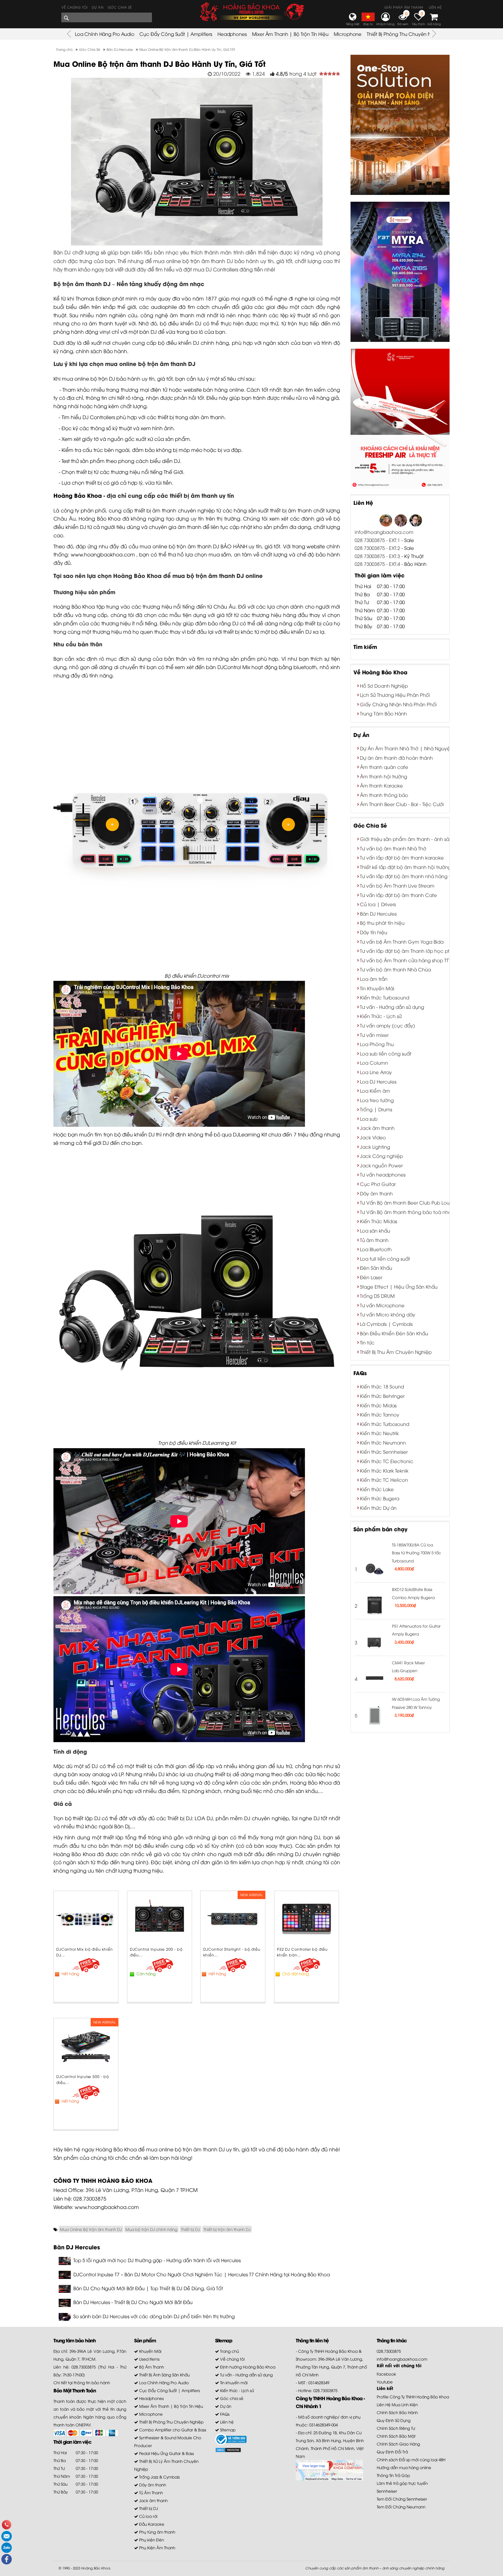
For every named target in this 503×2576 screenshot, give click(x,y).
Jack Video (373, 1137)
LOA (200, 1818)
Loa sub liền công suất (386, 1053)
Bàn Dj (122, 1826)
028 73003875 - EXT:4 (377, 564)
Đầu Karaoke (151, 2524)
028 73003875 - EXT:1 (377, 540)
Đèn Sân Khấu (376, 1268)
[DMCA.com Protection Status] (228, 2449)
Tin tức (367, 1342)
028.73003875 (90, 2198)
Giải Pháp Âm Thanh (404, 7)
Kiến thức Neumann (383, 1442)
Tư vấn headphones (383, 1174)
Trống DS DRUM (377, 1296)
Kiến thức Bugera (380, 1498)
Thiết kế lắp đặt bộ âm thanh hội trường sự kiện (414, 867)
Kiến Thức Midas (379, 1221)
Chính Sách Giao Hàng (398, 2444)
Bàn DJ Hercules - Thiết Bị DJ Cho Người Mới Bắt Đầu (133, 2302)
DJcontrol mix (213, 975)
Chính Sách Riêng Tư (396, 2428)
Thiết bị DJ (180, 1818)
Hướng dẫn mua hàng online (404, 2467)
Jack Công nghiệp (381, 1156)
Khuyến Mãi (150, 2351)
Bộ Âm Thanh (151, 2367)
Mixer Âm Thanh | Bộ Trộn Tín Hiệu (290, 34)
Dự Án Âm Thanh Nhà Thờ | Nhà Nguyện (406, 748)
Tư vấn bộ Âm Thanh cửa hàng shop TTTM (408, 960)
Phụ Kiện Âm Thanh (157, 2547)
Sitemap (227, 2430)
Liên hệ (435, 7)
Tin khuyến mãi (233, 2382)
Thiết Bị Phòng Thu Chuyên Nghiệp (406, 34)
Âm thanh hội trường (384, 776)
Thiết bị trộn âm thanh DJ (227, 2229)
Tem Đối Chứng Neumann (401, 2507)
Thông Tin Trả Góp (393, 2475)
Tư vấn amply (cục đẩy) (387, 1025)
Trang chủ (229, 2351)
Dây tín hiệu (374, 932)
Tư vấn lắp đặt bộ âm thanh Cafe (398, 895)
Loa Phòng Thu (377, 1044)
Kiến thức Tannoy (380, 1414)
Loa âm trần (374, 979)
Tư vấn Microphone (382, 1305)
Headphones (232, 34)
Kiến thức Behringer (382, 1396)
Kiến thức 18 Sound (382, 1386)
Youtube (385, 2382)
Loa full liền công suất (385, 1258)
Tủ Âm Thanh (151, 2492)
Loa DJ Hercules (378, 1081)
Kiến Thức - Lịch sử (381, 1016)
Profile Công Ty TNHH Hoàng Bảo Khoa (413, 2397)
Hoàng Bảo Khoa (78, 495)
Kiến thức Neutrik (379, 1433)
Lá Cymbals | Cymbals (386, 1324)
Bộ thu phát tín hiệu (382, 923)
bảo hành (128, 378)
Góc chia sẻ (120, 7)
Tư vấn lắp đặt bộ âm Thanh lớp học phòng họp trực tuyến (428, 951)
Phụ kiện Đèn (151, 2540)
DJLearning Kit (250, 1134)
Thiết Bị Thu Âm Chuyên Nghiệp (396, 1352)
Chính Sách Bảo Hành (397, 2412)
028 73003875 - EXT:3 (378, 556)
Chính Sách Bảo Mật (396, 2436)
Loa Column (374, 1062)
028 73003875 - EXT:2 (377, 548)
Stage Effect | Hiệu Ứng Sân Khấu (399, 1286)
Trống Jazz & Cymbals (159, 2477)
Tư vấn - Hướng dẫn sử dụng (392, 1007)
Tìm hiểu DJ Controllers (88, 417)
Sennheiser (387, 2491)
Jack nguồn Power (381, 1165)
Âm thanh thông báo (384, 795)
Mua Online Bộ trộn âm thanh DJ (91, 2229)
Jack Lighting (375, 1147)
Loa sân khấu (375, 1230)
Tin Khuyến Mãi (377, 988)
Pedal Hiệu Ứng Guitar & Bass (166, 2453)
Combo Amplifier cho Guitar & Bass (172, 2430)
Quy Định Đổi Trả (392, 2452)
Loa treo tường (377, 1100)
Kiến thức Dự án (378, 1508)
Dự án (98, 7)
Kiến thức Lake (377, 1489)
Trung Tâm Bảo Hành (383, 713)
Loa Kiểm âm (375, 1090)
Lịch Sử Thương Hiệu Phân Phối (395, 695)
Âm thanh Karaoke (381, 785)
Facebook (386, 2374)
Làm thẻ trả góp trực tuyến (402, 2483)
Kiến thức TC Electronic (387, 1461)
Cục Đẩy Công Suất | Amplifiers (176, 34)
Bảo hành (115, 351)
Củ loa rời (148, 2516)
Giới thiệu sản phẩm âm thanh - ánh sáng (408, 839)
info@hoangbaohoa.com (384, 532)
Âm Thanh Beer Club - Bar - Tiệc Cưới (402, 804)
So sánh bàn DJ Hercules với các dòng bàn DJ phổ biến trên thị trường (154, 2316)
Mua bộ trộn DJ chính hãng (151, 2229)
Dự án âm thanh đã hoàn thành (396, 758)
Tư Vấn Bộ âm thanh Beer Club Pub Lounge (409, 1202)
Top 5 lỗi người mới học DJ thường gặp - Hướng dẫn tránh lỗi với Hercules (157, 2260)
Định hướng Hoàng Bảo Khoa (247, 2367)
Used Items (149, 2359)
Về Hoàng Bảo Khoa (380, 672)
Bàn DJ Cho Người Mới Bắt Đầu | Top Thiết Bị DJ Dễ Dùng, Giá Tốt (148, 2288)
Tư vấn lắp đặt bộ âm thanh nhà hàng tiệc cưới (415, 876)
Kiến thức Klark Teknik (384, 1470)
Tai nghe (302, 1818)
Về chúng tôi (74, 7)
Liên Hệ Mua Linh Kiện (397, 2404)
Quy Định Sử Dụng (394, 2420)
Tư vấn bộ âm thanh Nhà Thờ (393, 848)
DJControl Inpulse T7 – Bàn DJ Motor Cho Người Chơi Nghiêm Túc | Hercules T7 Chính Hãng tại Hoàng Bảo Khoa (202, 2274)
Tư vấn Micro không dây (388, 1314)
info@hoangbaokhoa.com (402, 2359)
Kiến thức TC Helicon (384, 1480)
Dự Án (361, 734)
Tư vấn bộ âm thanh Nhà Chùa (395, 969)
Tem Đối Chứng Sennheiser (402, 2499)
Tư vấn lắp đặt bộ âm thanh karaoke (402, 857)
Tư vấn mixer (374, 1035)
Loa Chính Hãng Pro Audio (105, 34)
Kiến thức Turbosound (385, 997)
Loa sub (369, 1119)
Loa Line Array (376, 1072)
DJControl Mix (234, 667)
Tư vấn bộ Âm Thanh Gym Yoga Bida (402, 941)
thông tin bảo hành (92, 2382)
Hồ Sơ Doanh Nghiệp (384, 685)
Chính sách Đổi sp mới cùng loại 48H (411, 2459)
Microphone (348, 34)
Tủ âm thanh (374, 1240)
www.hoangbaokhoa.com (103, 554)
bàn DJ (148, 332)
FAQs (360, 1373)
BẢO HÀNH (234, 546)
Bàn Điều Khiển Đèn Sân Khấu (394, 1333)
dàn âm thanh (207, 417)
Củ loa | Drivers (378, 904)
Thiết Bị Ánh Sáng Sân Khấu (164, 2375)
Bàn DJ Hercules (378, 913)
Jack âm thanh (377, 1128)
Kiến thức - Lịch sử (236, 2390)
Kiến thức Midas (378, 1405)
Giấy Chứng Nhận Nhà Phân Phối (398, 704)
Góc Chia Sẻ (370, 825)
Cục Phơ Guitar (378, 1184)
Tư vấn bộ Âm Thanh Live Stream (397, 885)
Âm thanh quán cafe (384, 767)
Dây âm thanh (376, 1193)
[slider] (330, 74)
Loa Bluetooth (376, 1249)
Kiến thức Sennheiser (384, 1451)
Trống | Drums (376, 1109)
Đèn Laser (371, 1277)
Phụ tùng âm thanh (157, 2532)
